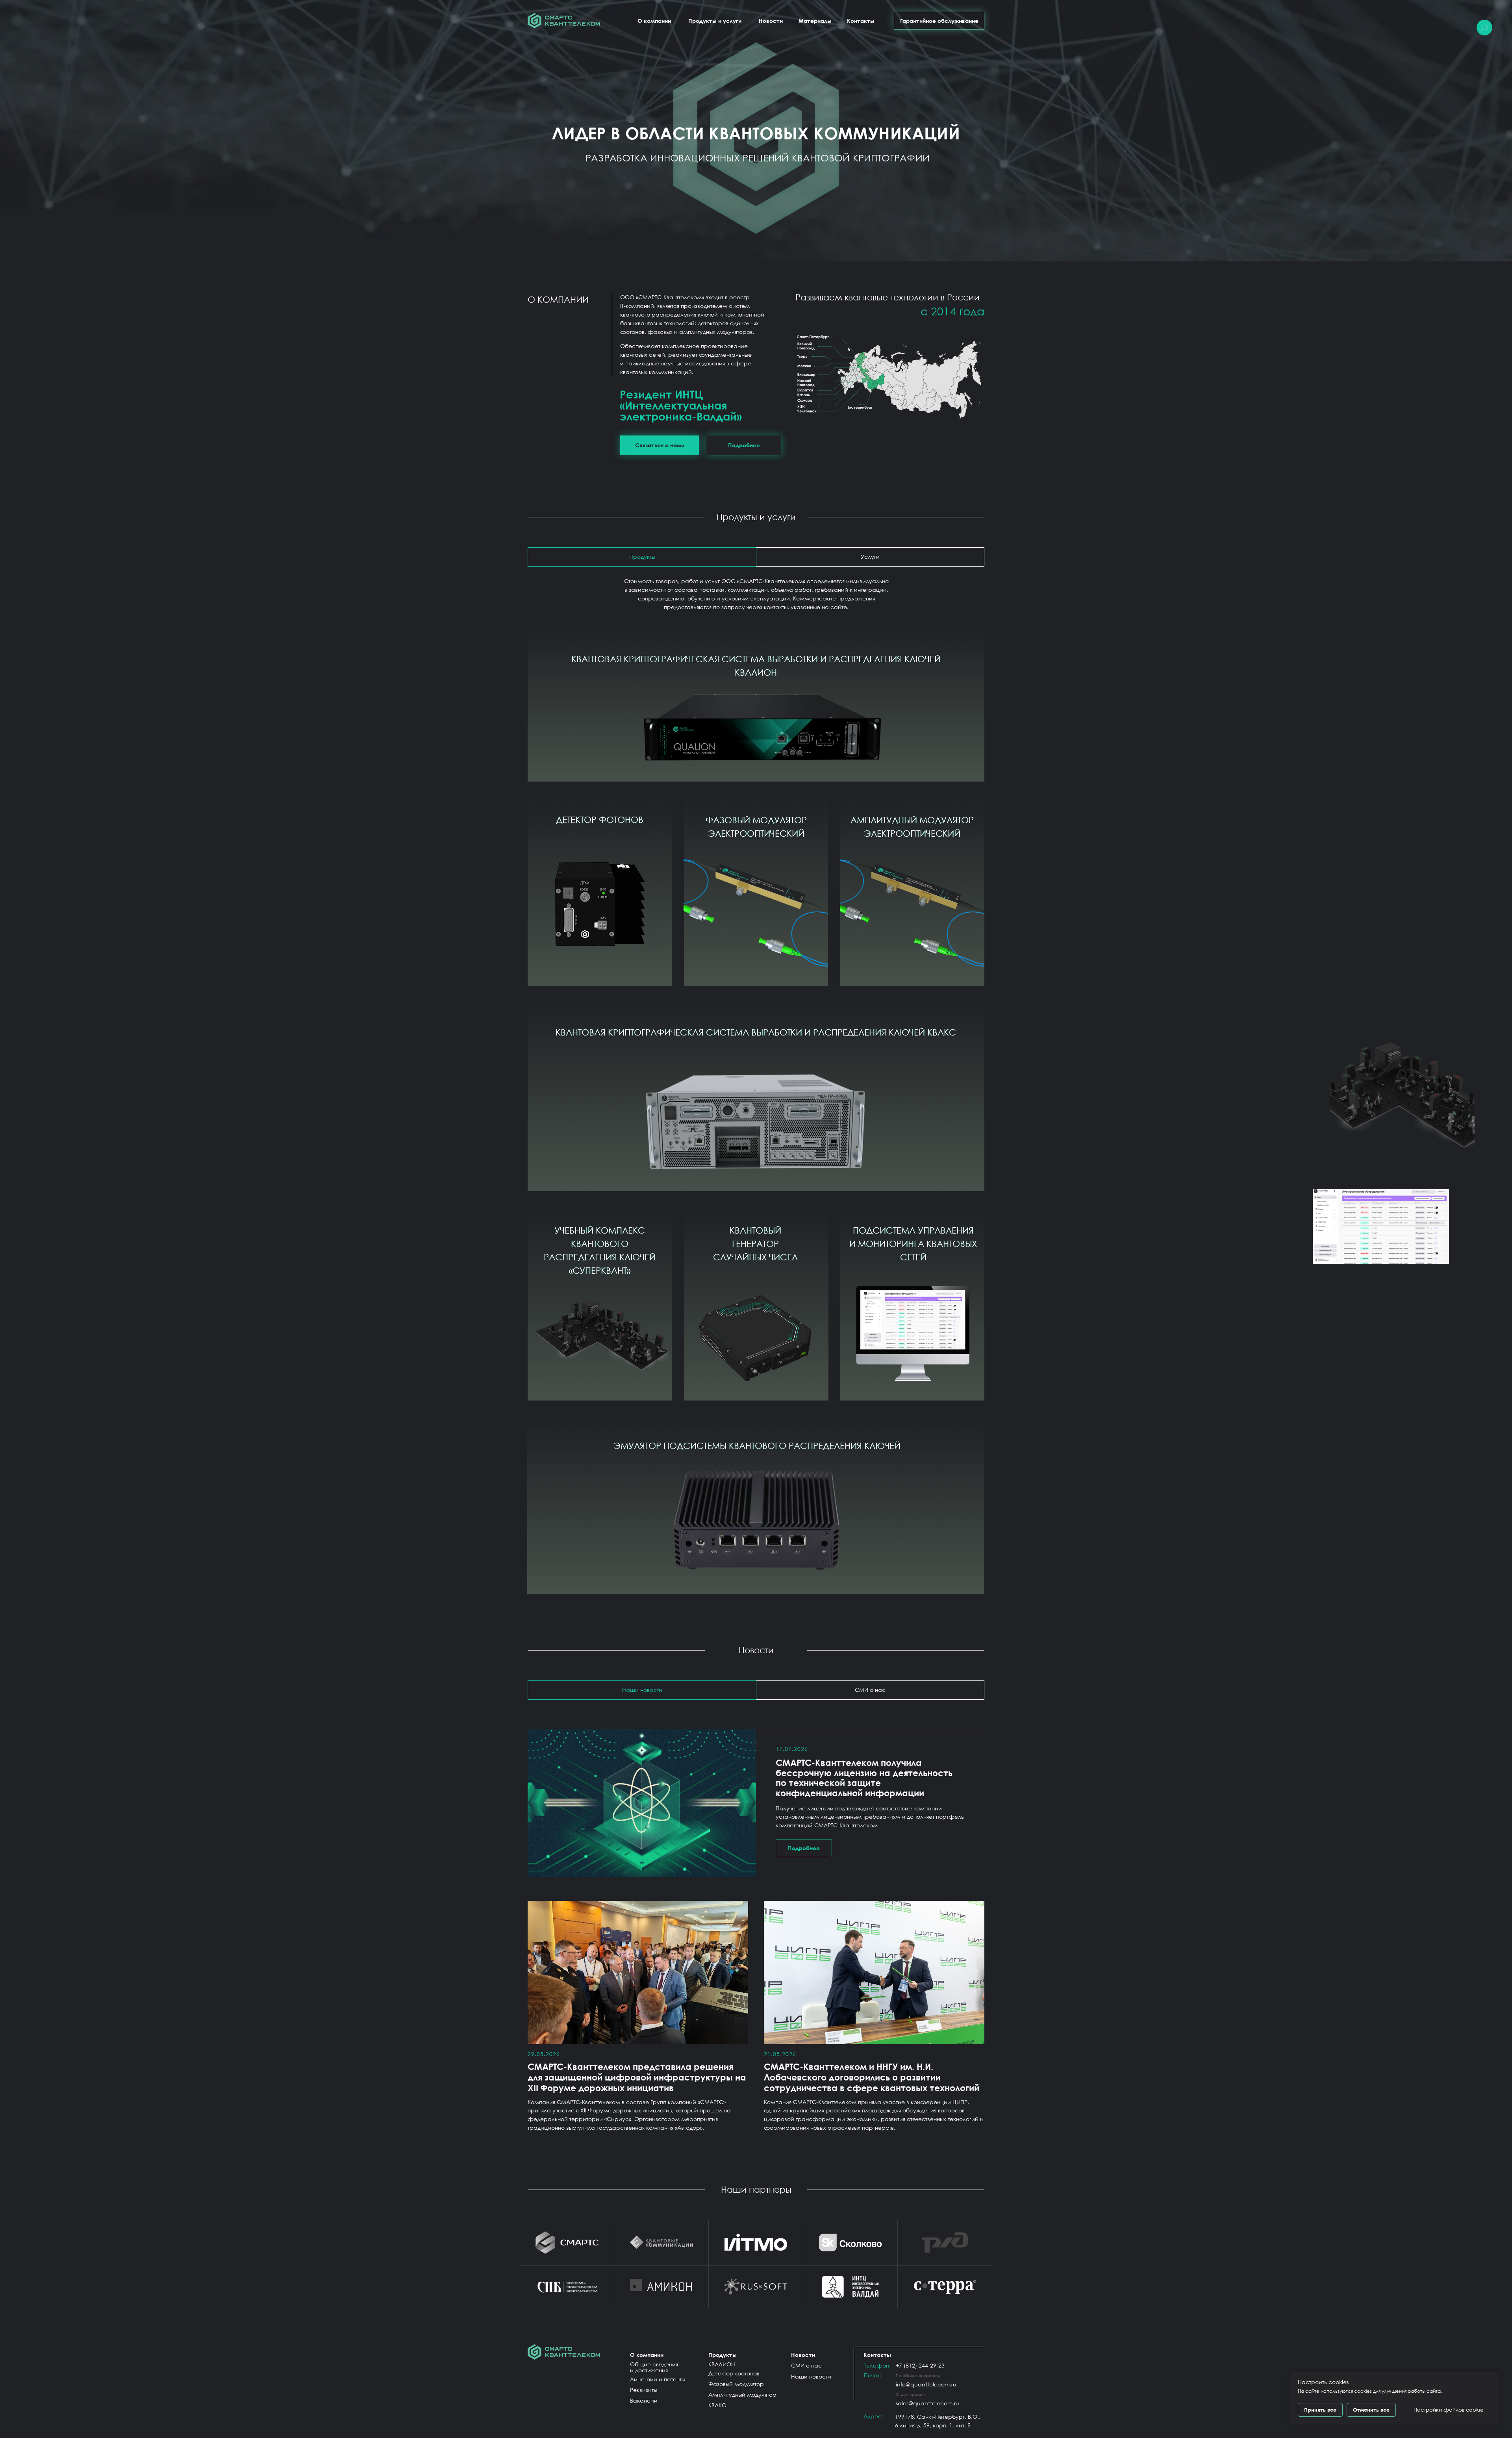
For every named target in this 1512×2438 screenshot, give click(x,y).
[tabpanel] (756, 1806)
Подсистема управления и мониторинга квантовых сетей (913, 1244)
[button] (660, 445)
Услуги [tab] (870, 557)
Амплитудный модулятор (742, 2394)
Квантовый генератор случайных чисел (755, 1244)
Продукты (723, 2355)
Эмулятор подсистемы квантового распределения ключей (757, 1446)
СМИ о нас (806, 2365)
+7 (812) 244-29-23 (920, 2365)
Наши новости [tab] (642, 1690)
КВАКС (717, 2405)
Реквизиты (644, 2390)
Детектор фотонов (734, 2373)
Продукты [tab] (642, 557)
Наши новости (811, 2376)
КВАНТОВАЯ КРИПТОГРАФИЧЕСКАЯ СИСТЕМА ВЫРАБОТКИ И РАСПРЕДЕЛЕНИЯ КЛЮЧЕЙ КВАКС (756, 1032)
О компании (654, 21)
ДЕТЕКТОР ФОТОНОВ (600, 820)
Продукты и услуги (715, 21)
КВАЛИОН (722, 2364)
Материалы (815, 21)
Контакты (861, 21)
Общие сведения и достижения (654, 2367)
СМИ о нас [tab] (870, 1690)
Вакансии (644, 2400)
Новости (771, 21)
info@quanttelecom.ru (926, 2384)
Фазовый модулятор (736, 2384)
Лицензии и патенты (658, 2379)
